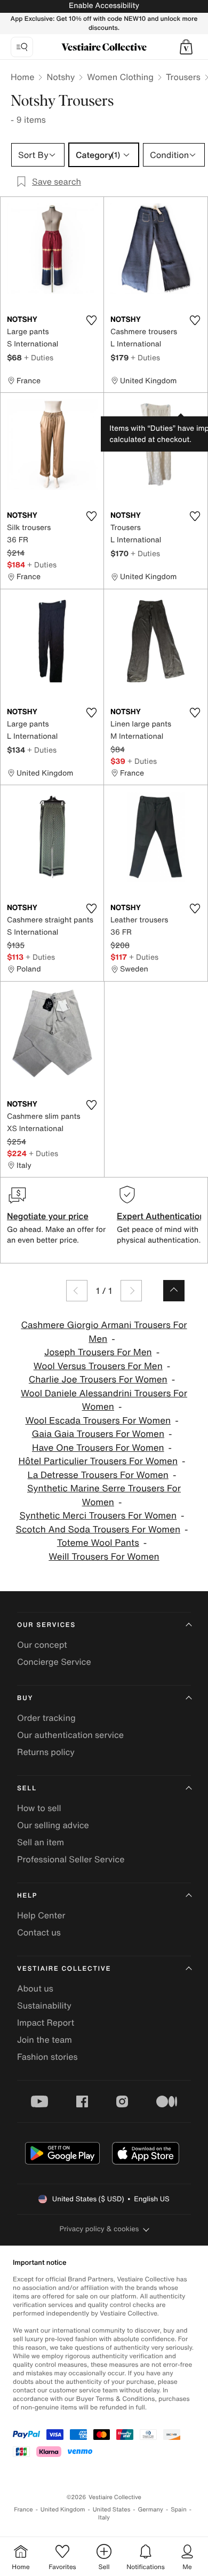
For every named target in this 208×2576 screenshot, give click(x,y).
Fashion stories (47, 2057)
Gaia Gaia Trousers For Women (98, 1434)
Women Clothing (120, 77)
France (23, 2510)
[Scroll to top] (174, 1291)
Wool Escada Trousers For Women (98, 1421)
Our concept (42, 1645)
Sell (27, 1788)
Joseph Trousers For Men (98, 1352)
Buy (25, 1698)
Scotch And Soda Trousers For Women (98, 1530)
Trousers (183, 77)
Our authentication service (70, 1735)
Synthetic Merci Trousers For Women (98, 1516)
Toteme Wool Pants (98, 1543)
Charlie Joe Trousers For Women (98, 1380)
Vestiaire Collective (64, 1969)
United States (112, 2510)
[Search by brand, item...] (22, 47)
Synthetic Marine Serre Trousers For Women (104, 1495)
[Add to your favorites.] (91, 320)
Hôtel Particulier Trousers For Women (98, 1461)
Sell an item (41, 1842)
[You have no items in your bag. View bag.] (186, 47)
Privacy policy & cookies (99, 2229)
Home (22, 77)
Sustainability (44, 2005)
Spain (179, 2510)
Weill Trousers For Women (104, 1557)
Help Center (41, 1915)
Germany (150, 2510)
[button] (186, 47)
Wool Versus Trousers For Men (98, 1366)
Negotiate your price (48, 1216)
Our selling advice (53, 1825)
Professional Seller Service (71, 1859)
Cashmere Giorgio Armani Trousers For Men (104, 1332)
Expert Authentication (161, 1216)
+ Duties (39, 357)
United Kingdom (63, 2510)
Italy (104, 2518)
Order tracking (46, 1718)
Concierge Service (54, 1662)
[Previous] (77, 1291)
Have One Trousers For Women (98, 1448)
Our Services (46, 1625)
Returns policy (46, 1752)
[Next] (131, 1291)
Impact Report (46, 2022)
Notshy (61, 77)
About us (35, 1988)
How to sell (39, 1808)
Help (27, 1896)
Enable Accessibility (104, 6)
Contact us (39, 1932)
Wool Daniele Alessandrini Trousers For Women (104, 1400)
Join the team (45, 2040)
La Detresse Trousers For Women (98, 1475)
